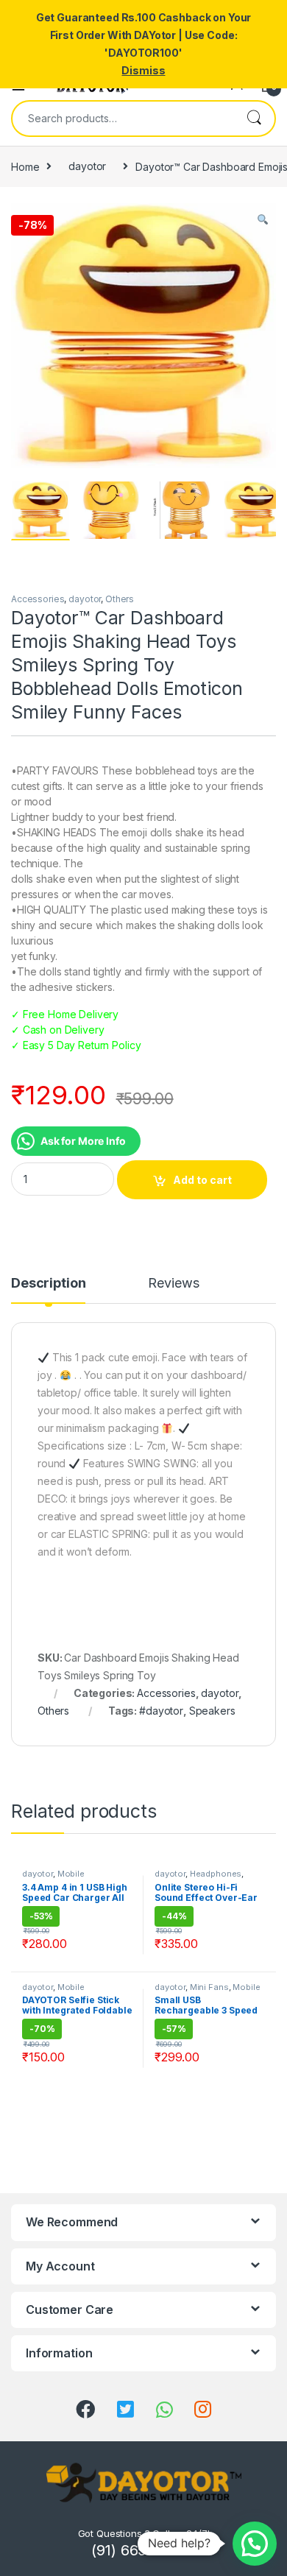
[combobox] (123, 119)
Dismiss (143, 70)
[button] (255, 2544)
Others (120, 599)
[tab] (48, 1290)
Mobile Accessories (53, 1878)
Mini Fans (209, 1987)
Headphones (216, 1874)
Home (25, 166)
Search (254, 119)
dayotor (87, 166)
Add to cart (202, 1180)
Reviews (173, 1284)
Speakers (212, 1711)
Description (48, 1284)
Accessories (38, 599)
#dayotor (161, 1711)
